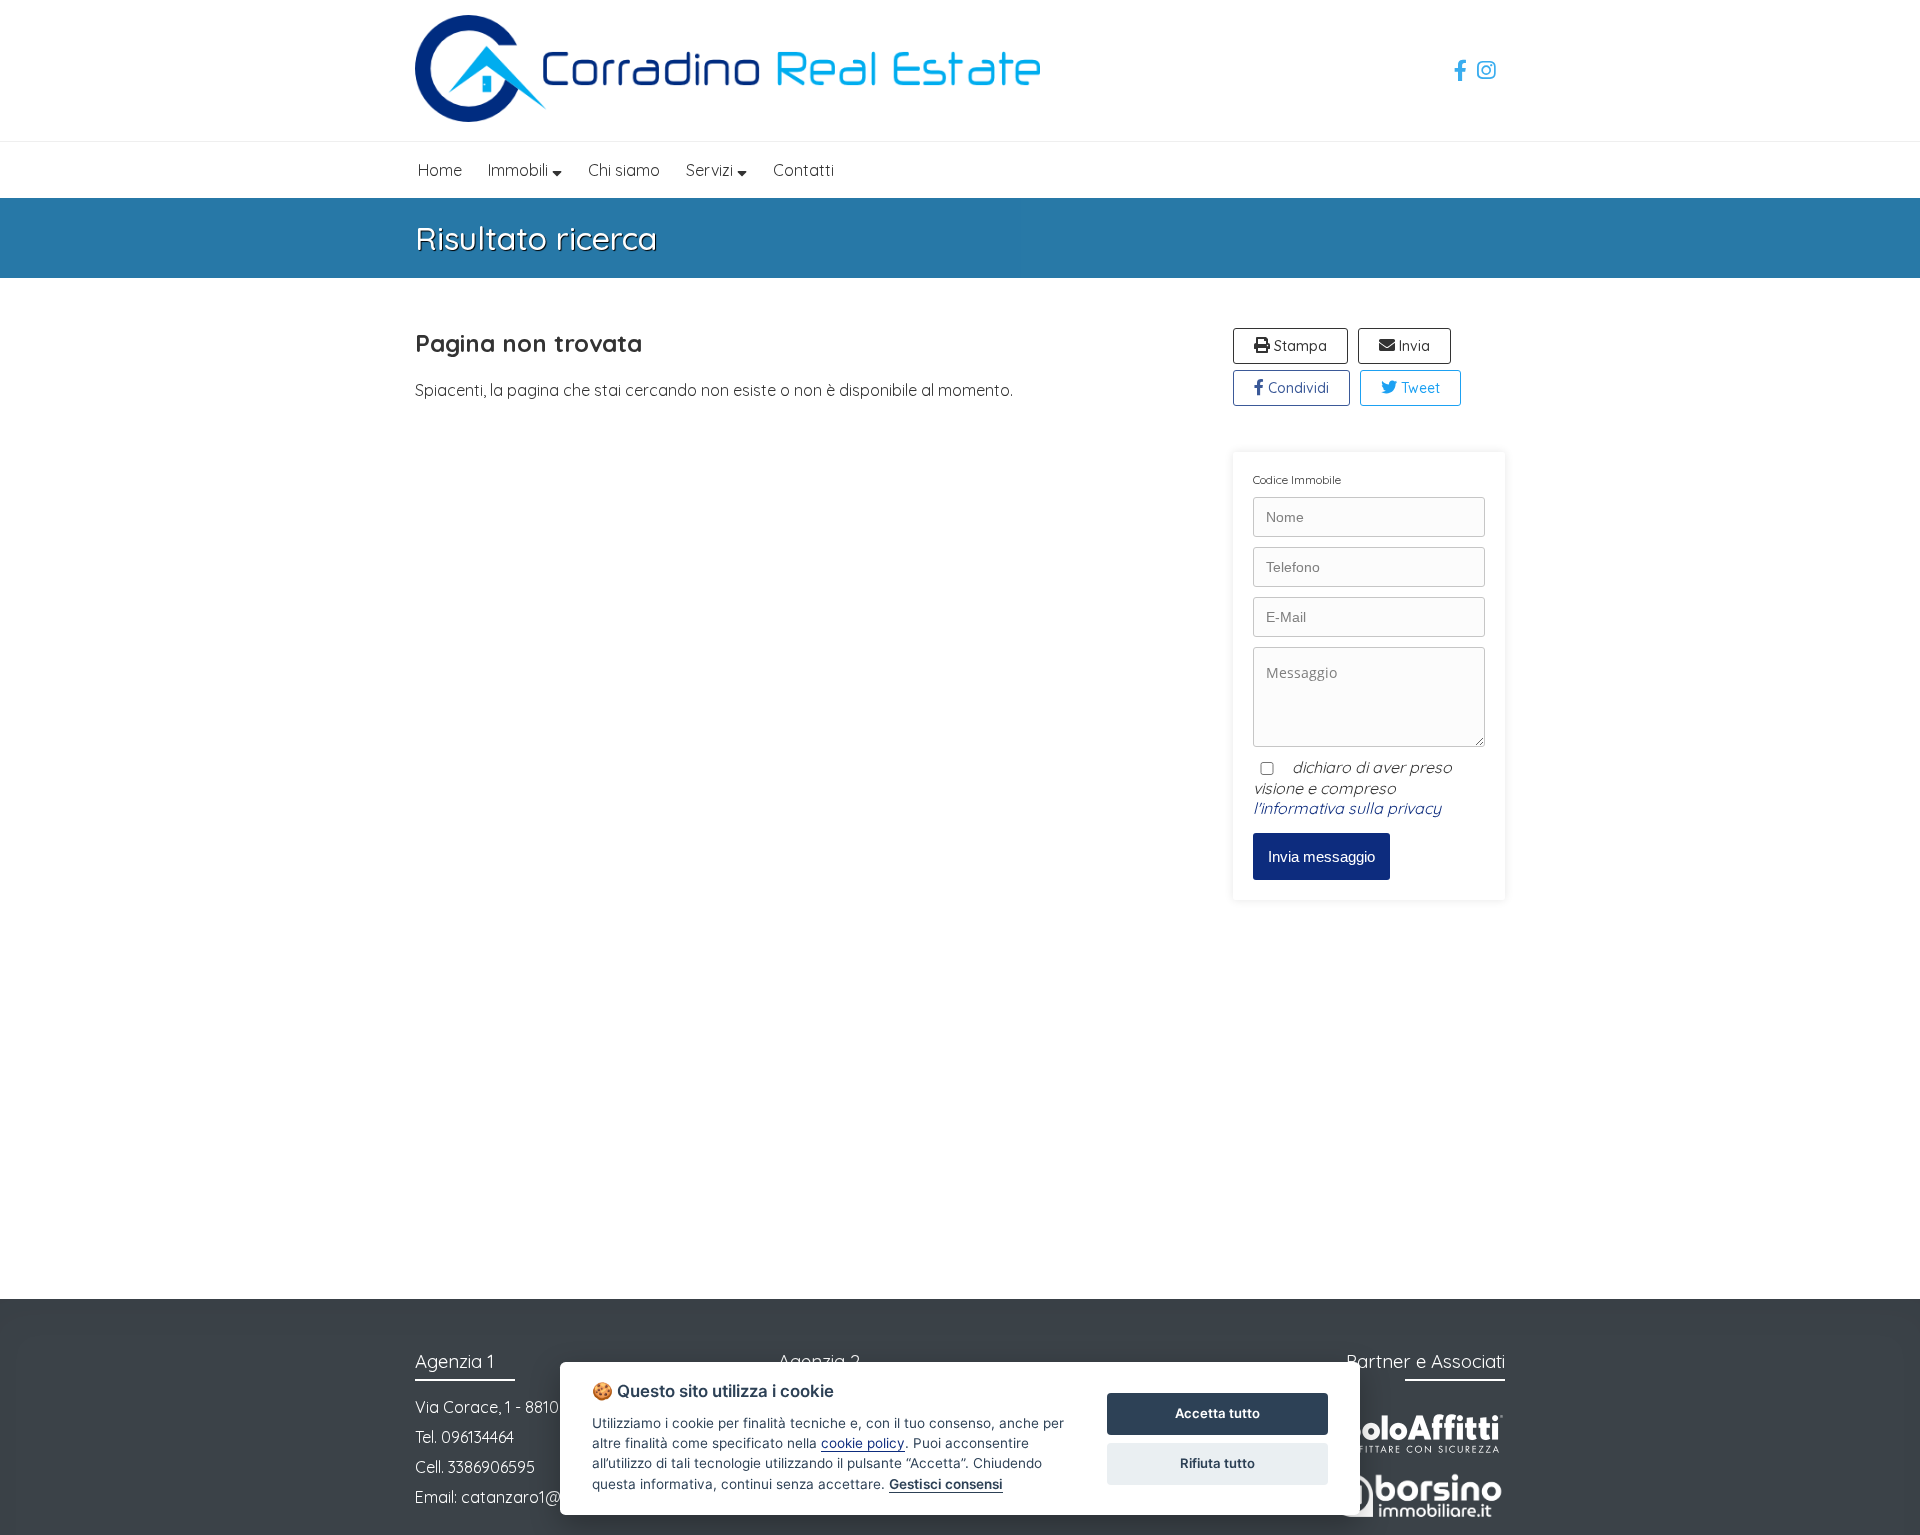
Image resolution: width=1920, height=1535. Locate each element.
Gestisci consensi (946, 1484)
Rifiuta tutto (1217, 1463)
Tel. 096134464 (464, 1437)
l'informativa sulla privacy (1347, 809)
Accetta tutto (1217, 1413)
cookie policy (863, 1443)
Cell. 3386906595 (475, 1467)
